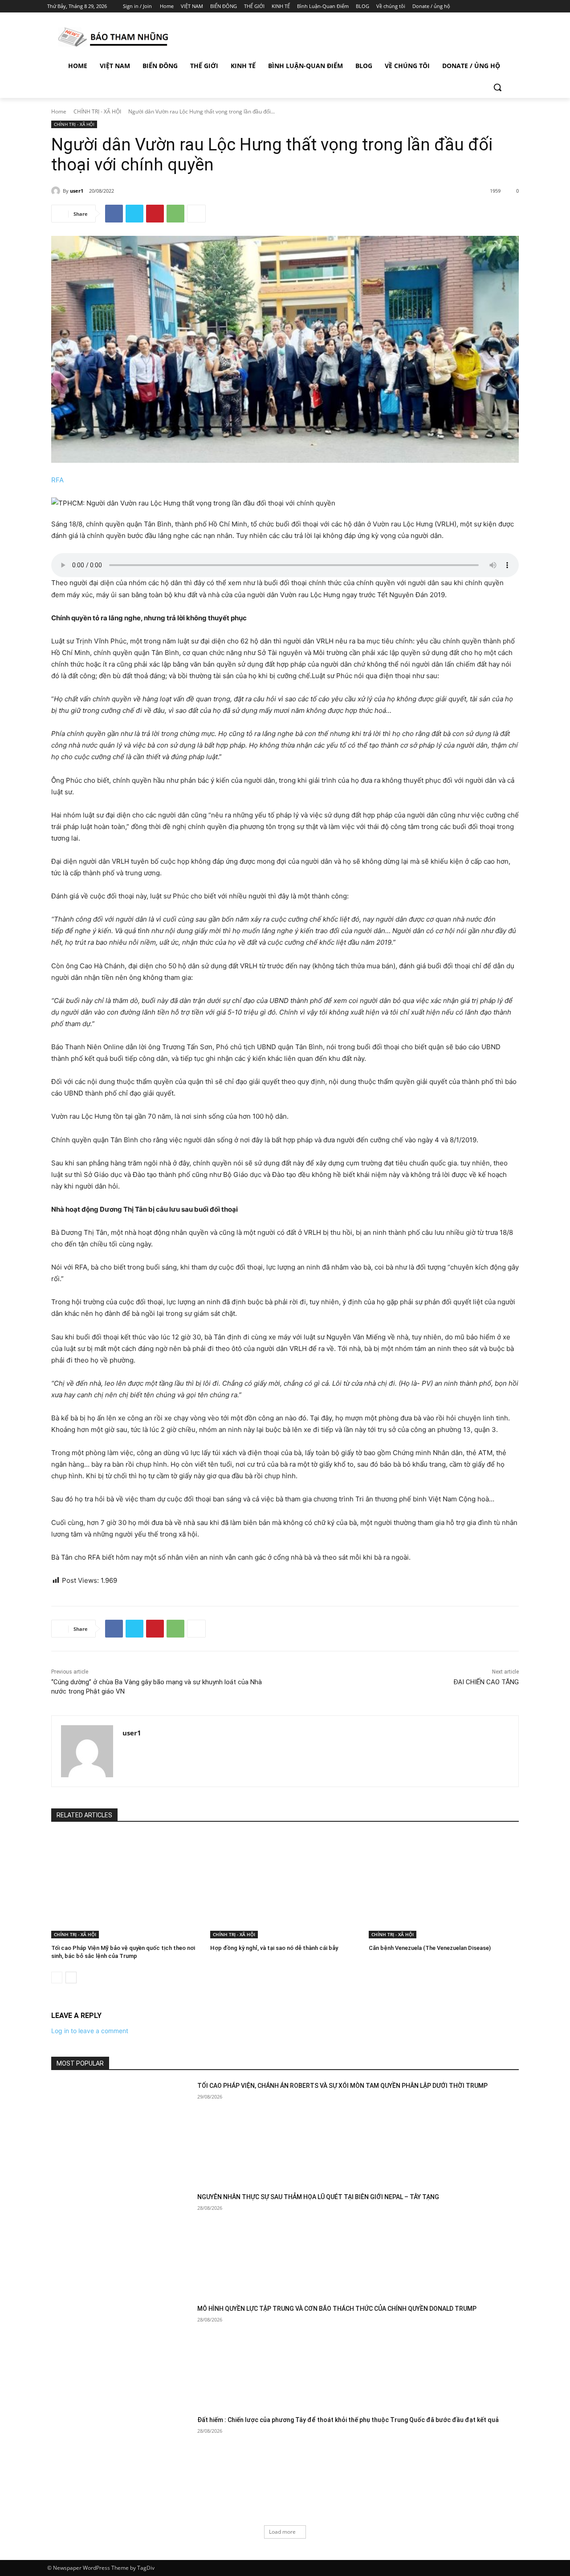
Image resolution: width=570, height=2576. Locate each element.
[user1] (57, 191)
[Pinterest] (155, 214)
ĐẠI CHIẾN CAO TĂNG (486, 1682)
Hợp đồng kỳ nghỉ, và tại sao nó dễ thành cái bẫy (274, 1948)
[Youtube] (518, 6)
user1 (77, 191)
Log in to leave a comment (90, 2031)
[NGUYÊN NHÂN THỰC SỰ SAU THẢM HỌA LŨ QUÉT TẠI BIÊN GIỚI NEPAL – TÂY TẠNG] (121, 2242)
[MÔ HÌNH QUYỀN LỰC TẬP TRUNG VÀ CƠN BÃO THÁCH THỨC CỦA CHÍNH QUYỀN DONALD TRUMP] (121, 2354)
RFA (57, 480)
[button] (497, 87)
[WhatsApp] (175, 214)
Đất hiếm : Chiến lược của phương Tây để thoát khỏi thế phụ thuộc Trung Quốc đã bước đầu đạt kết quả (348, 2420)
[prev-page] (57, 1977)
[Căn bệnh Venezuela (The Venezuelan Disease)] (444, 1886)
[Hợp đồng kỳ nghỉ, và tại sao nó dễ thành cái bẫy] (285, 1886)
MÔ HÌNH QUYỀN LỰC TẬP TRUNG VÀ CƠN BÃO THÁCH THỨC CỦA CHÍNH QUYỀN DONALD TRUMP (337, 2309)
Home (59, 111)
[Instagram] (481, 6)
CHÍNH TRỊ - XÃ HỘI (97, 111)
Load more (282, 2532)
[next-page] (71, 1977)
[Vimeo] (505, 6)
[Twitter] (493, 6)
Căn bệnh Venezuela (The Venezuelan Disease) (430, 1948)
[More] (196, 214)
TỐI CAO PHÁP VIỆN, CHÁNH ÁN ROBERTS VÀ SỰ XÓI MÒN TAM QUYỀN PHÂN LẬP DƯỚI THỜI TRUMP (342, 2086)
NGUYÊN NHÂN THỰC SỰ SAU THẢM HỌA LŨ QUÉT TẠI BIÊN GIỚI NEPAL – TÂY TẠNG (318, 2197)
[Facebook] (468, 6)
